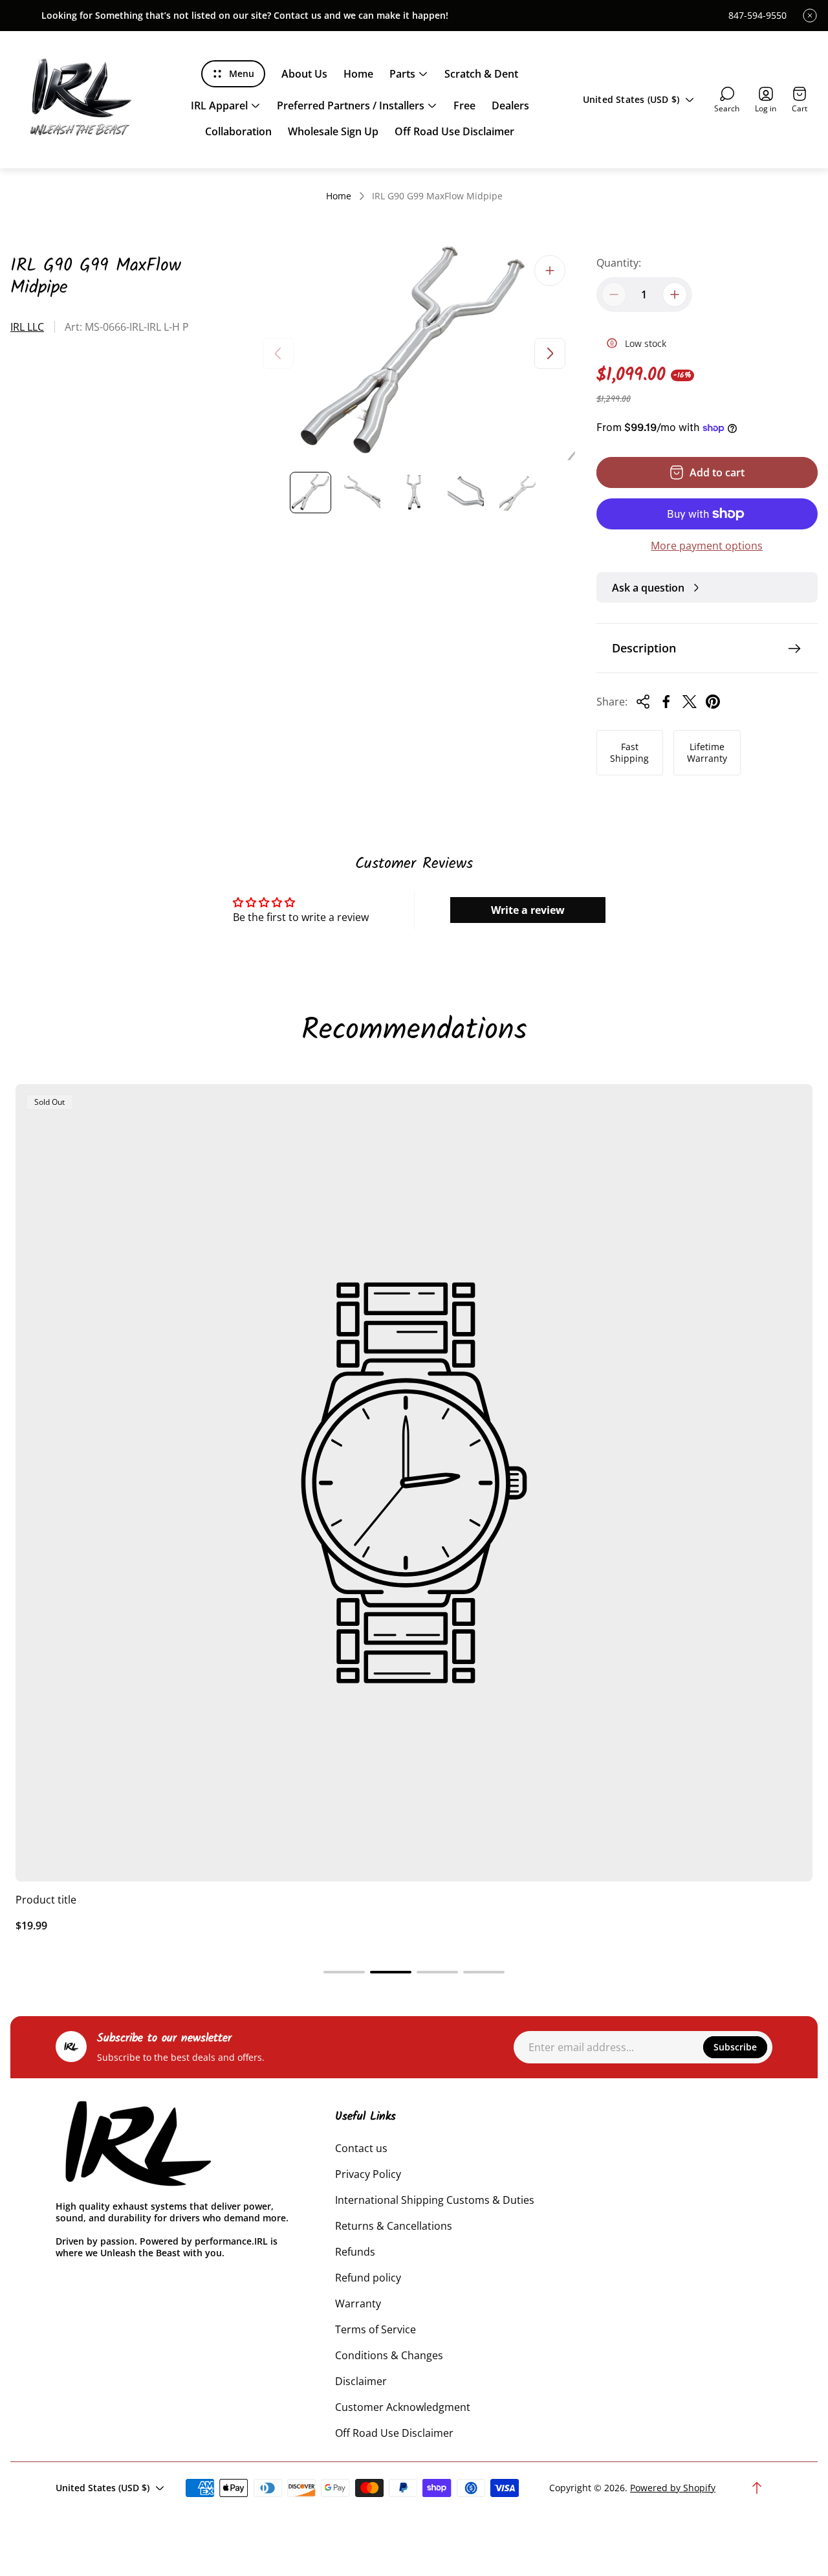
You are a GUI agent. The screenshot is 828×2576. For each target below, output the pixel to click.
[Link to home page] (136, 2145)
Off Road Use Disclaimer (394, 2433)
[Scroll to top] (757, 2488)
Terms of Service (376, 2329)
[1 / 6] (310, 493)
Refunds (355, 2252)
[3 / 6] (414, 493)
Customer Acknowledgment (403, 2407)
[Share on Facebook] (666, 702)
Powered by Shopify (673, 2488)
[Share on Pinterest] (713, 702)
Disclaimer (361, 2381)
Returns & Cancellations (394, 2226)
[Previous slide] (278, 353)
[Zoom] (550, 271)
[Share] (643, 702)
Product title (46, 1900)
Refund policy (368, 2278)
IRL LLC (27, 327)
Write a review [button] (528, 910)
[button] (344, 1972)
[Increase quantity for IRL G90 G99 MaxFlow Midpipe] (675, 294)
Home (339, 196)
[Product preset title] (414, 1483)
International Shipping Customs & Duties (435, 2200)
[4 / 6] (466, 493)
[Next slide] (550, 353)
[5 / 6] (517, 493)
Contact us (361, 2148)
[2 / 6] (362, 493)
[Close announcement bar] (810, 16)
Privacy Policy (368, 2174)
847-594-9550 (757, 16)
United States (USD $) (631, 99)
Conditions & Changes (389, 2355)
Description (644, 648)
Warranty (358, 2304)
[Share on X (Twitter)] (690, 702)
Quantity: (619, 263)
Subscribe (735, 2047)
